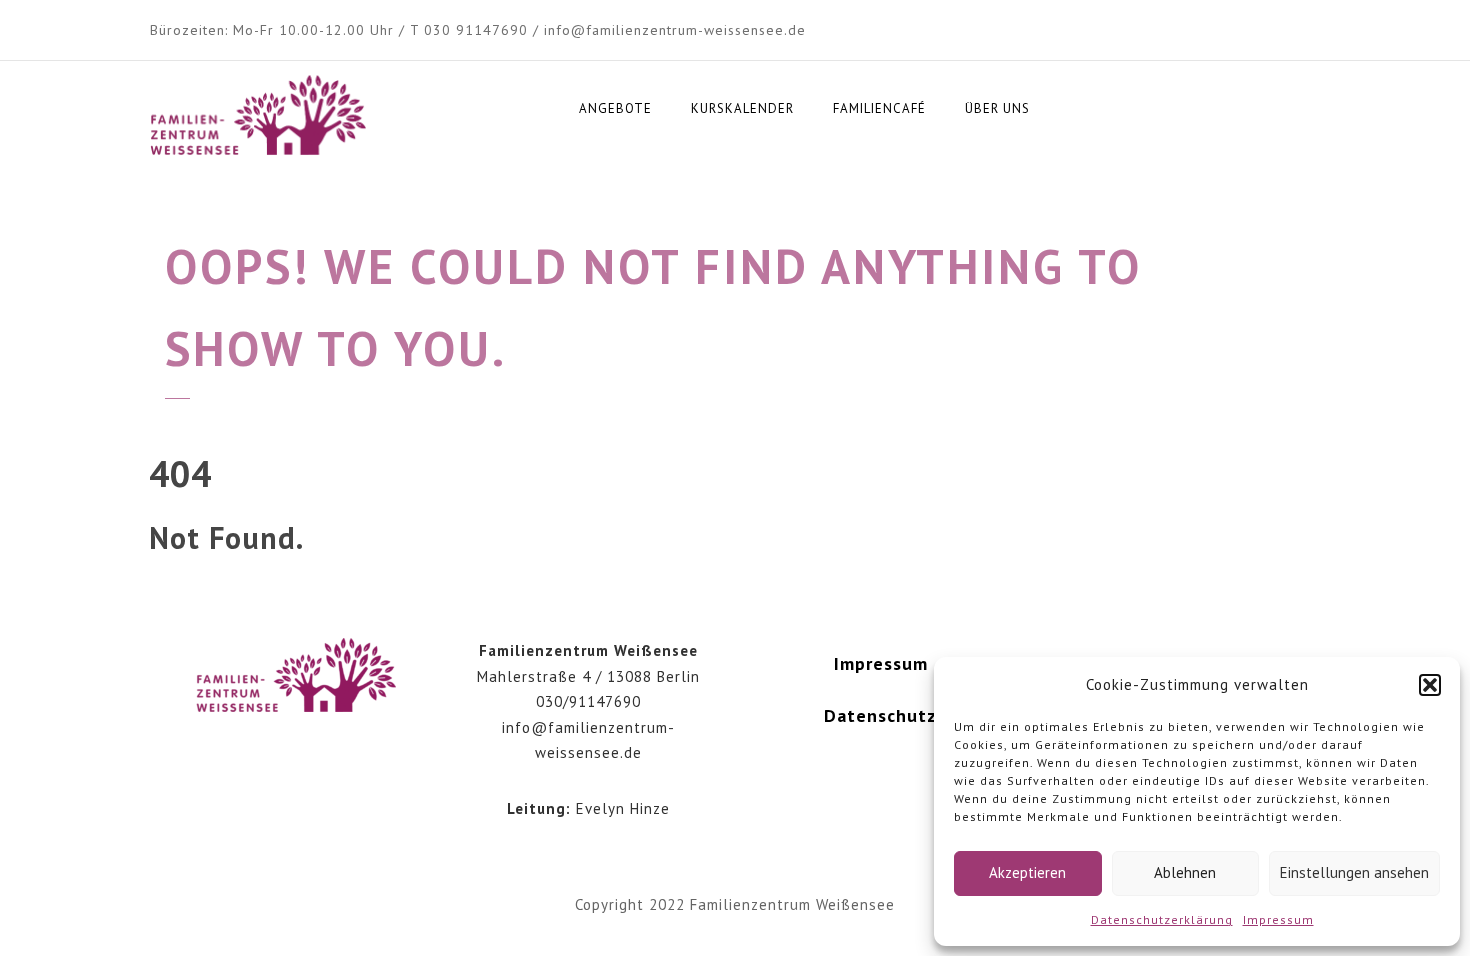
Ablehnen (1185, 872)
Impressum (1278, 919)
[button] (1430, 685)
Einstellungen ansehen (1354, 872)
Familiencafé (879, 108)
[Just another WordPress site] (258, 116)
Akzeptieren (1027, 872)
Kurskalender (742, 108)
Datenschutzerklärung (1162, 919)
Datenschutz (880, 715)
